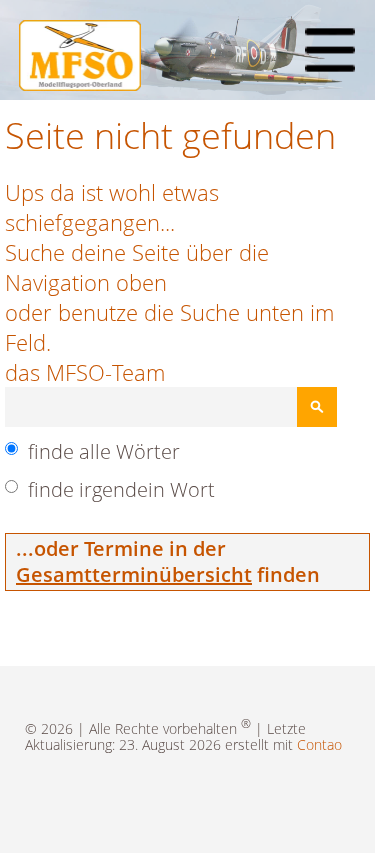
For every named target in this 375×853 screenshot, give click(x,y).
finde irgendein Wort (121, 489)
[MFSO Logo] (80, 83)
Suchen (317, 407)
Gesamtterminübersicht (134, 574)
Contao (319, 744)
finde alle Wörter (104, 451)
